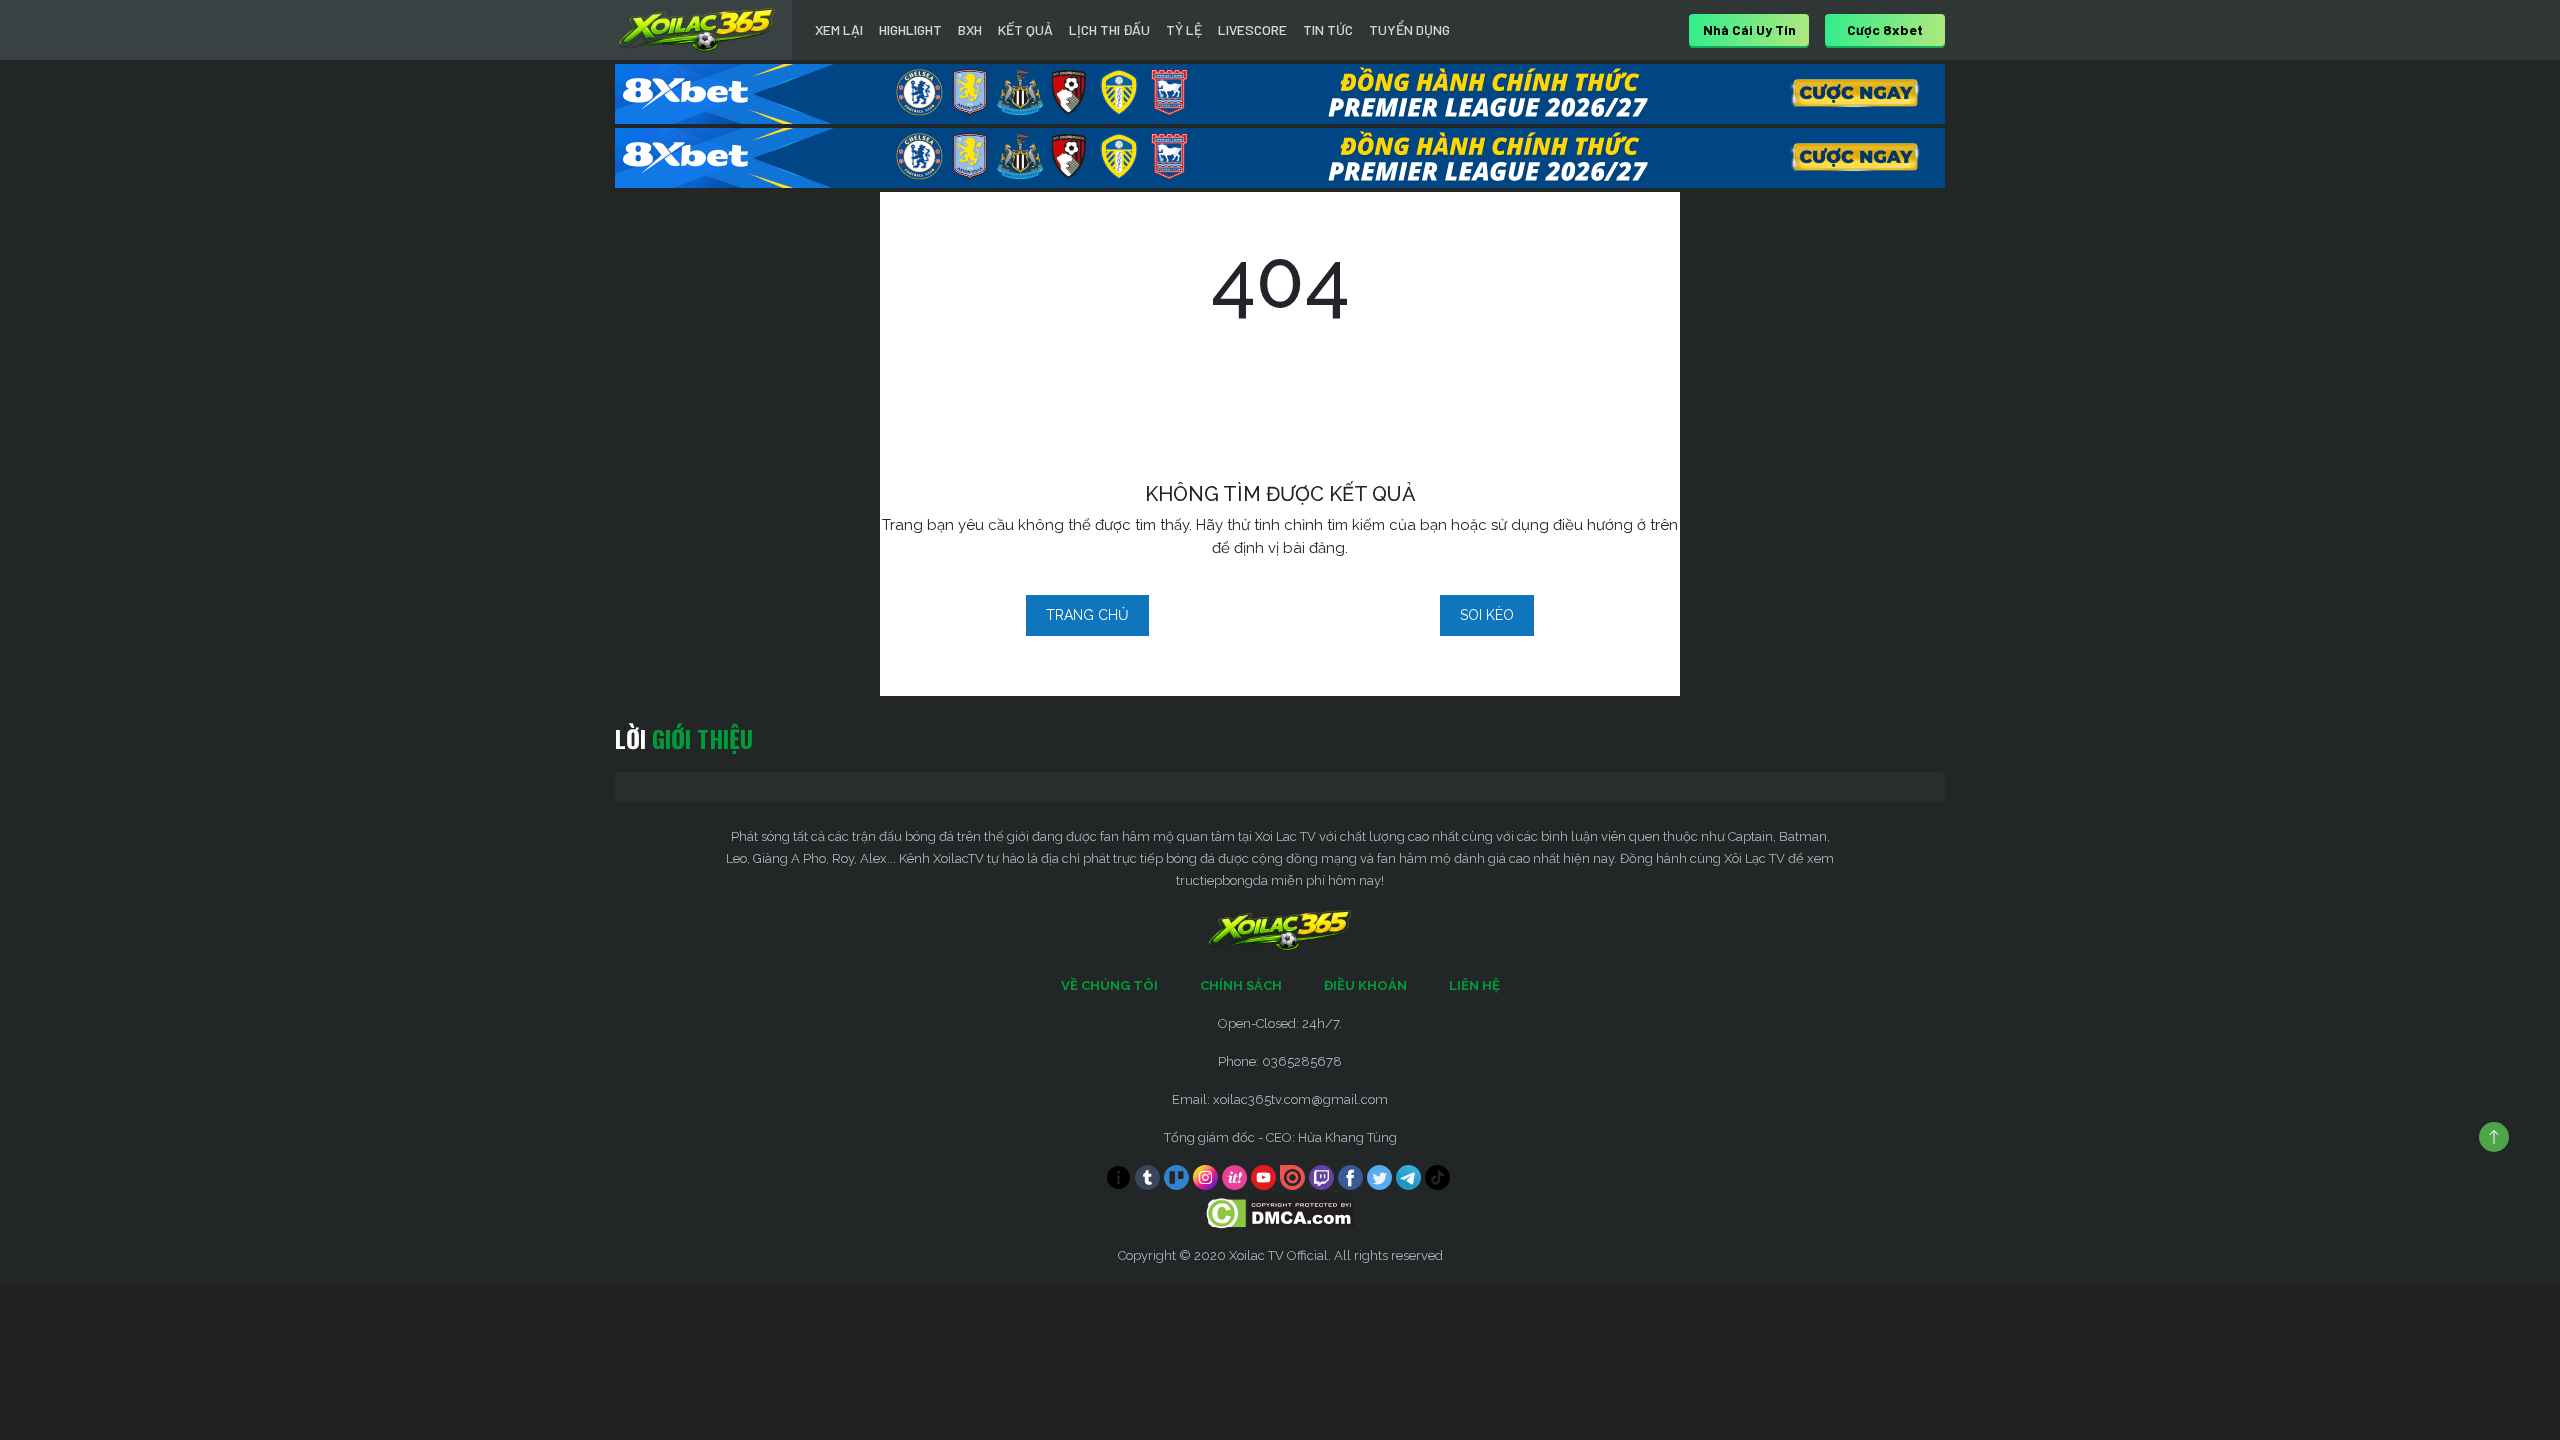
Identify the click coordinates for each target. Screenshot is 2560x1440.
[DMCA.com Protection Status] (1280, 1212)
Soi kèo (1487, 615)
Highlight (910, 29)
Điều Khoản (1365, 985)
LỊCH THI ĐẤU (1109, 29)
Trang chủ (1087, 615)
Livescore (1252, 29)
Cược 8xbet (1885, 29)
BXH (970, 29)
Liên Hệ (1474, 985)
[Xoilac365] (697, 30)
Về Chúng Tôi (1109, 985)
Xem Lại (839, 29)
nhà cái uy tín (1749, 29)
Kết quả (1025, 29)
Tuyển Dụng (1409, 29)
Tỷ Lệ (1184, 29)
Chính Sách (1241, 985)
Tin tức (1328, 29)
